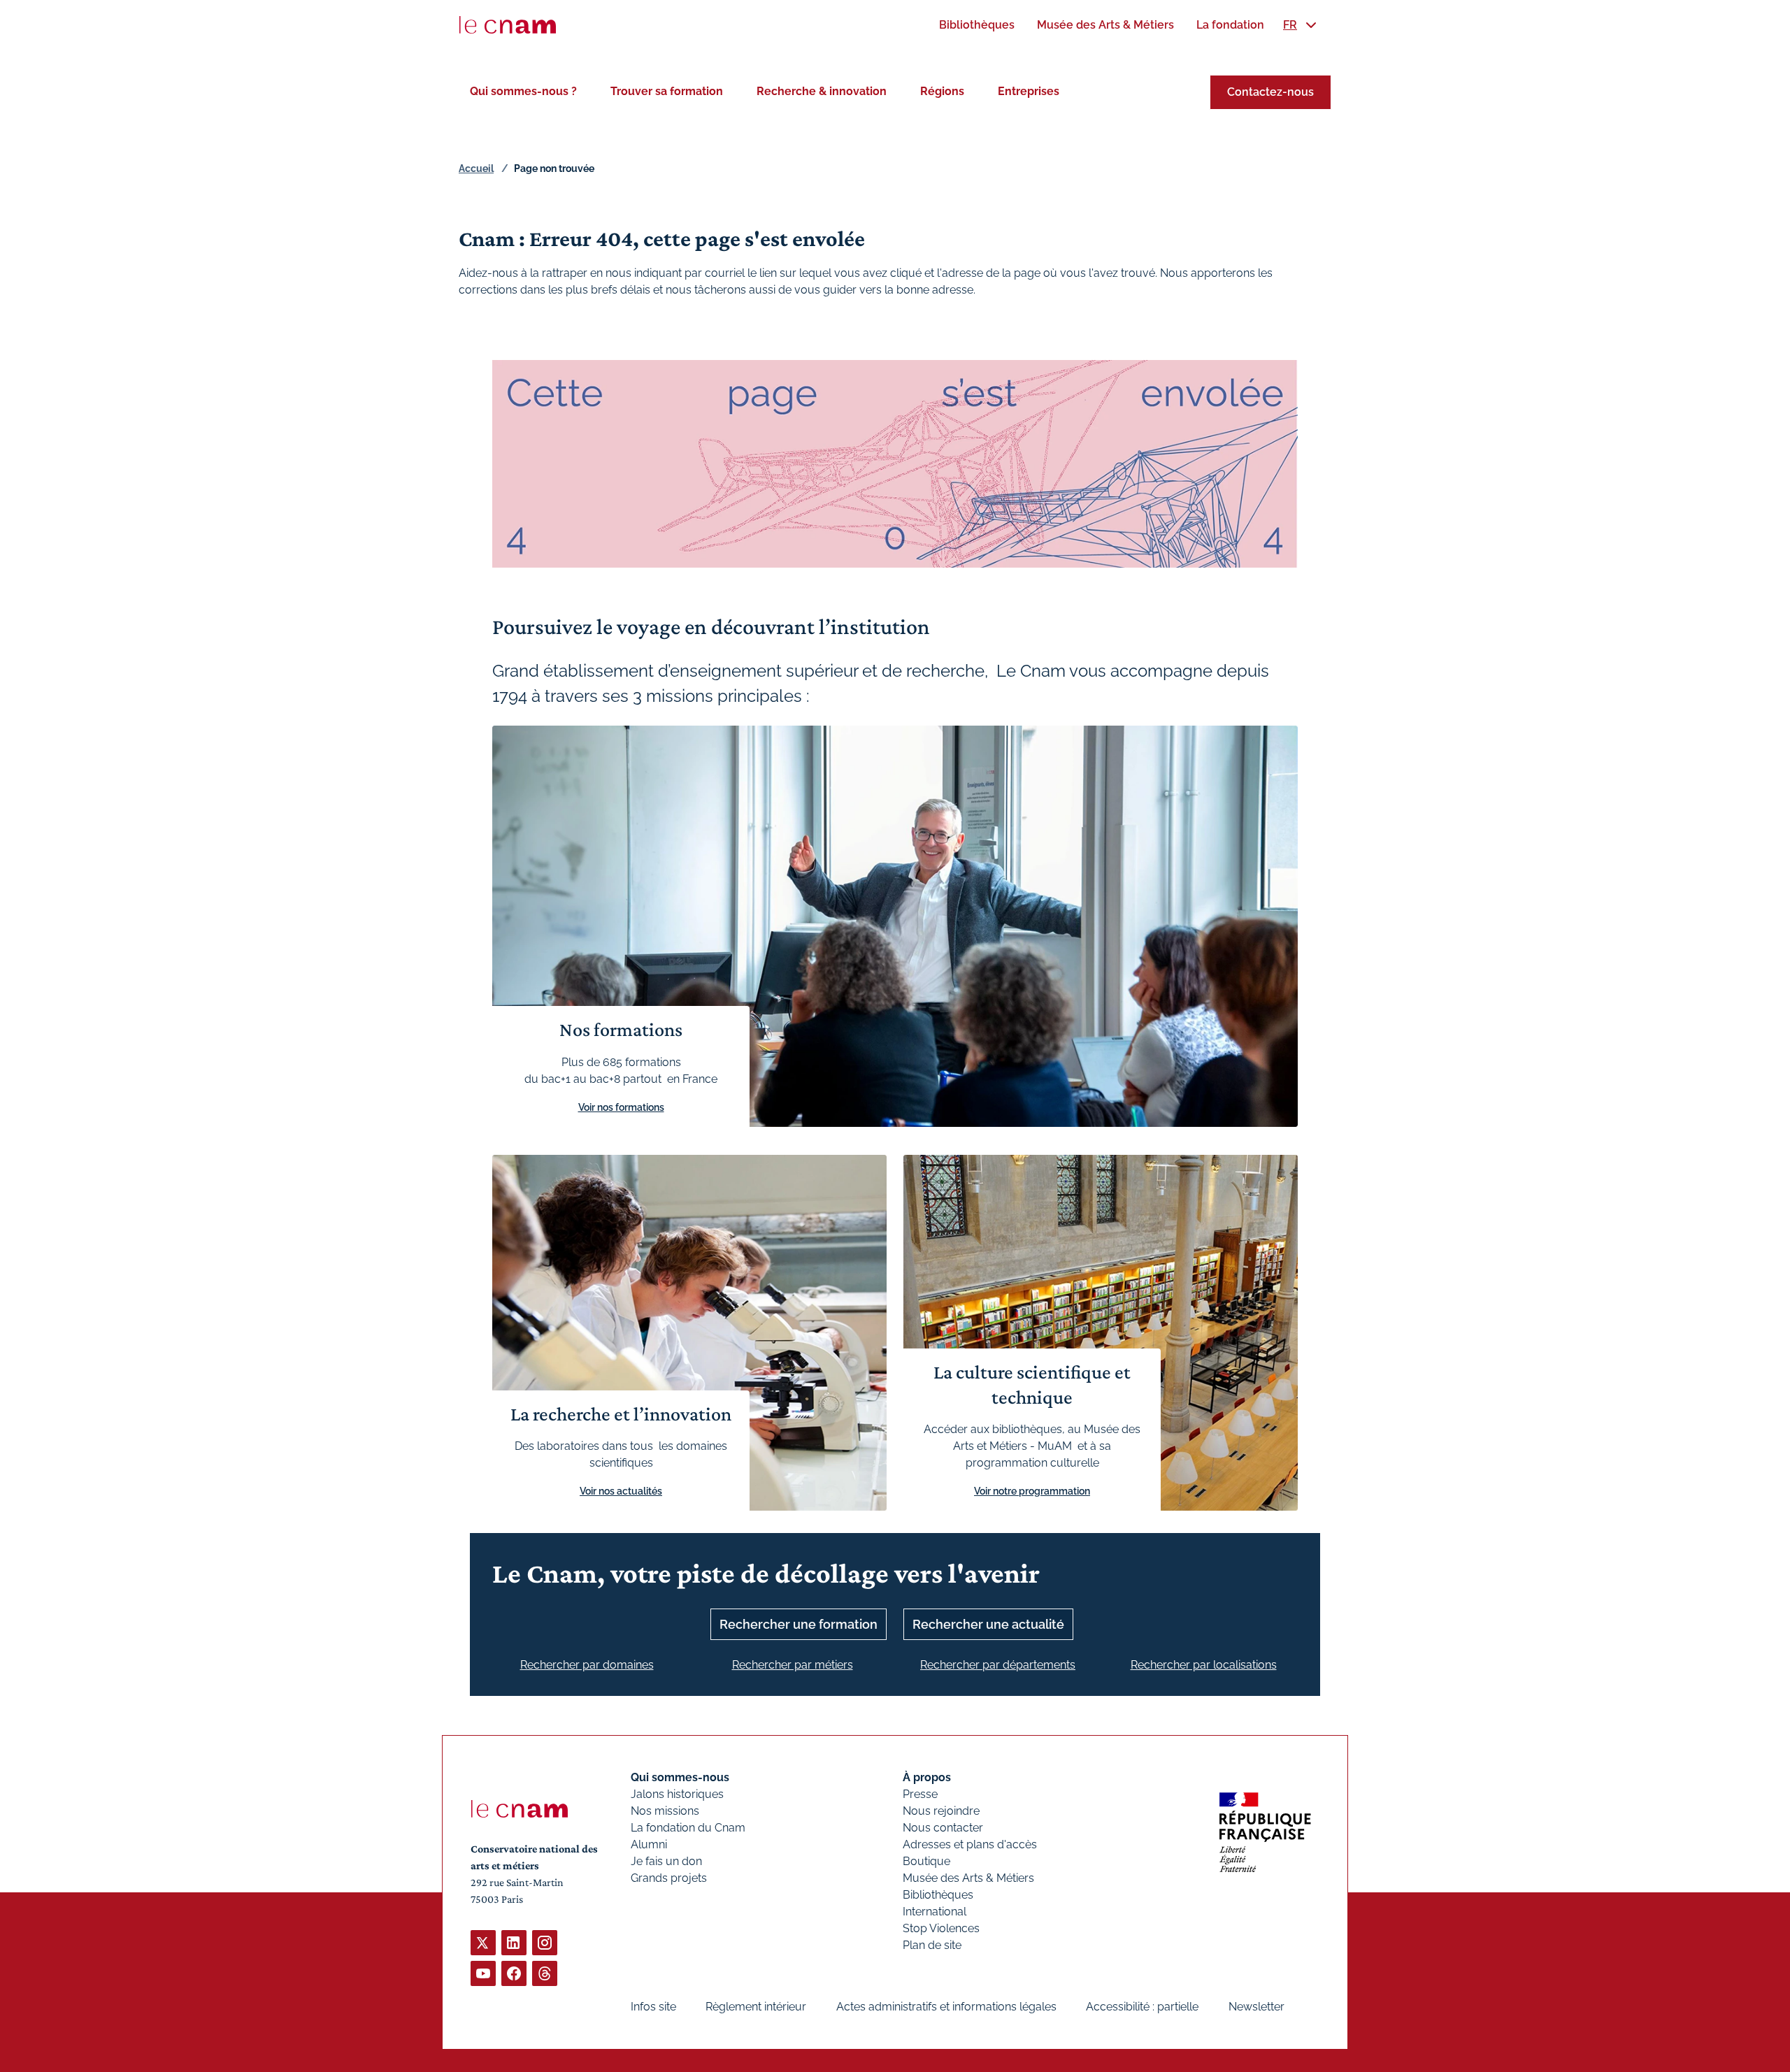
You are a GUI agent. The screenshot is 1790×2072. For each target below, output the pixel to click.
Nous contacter (943, 1828)
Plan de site (932, 1945)
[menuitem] (977, 25)
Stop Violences (941, 1928)
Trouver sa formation (667, 91)
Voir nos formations (621, 1107)
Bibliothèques (938, 1895)
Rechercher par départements (998, 1665)
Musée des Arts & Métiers (968, 1878)
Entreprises (1029, 91)
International (935, 1912)
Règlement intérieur (756, 2007)
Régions (942, 91)
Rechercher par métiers (793, 1665)
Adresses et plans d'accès (970, 1844)
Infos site (653, 2007)
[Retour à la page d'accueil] (508, 25)
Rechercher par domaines (587, 1665)
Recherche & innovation (822, 91)
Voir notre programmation (1032, 1491)
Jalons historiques (677, 1794)
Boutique (926, 1861)
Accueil (476, 168)
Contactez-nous (1270, 92)
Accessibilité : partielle (1142, 2007)
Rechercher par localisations (1204, 1665)
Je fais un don (666, 1861)
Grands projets (669, 1878)
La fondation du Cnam (688, 1828)
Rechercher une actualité (988, 1624)
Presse (920, 1794)
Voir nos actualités (621, 1491)
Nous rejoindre (941, 1811)
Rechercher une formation (799, 1624)
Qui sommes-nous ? (523, 91)
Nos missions (665, 1811)
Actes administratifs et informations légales (946, 2007)
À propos (927, 1777)
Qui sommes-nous (680, 1777)
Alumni (649, 1844)
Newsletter (1256, 2007)
